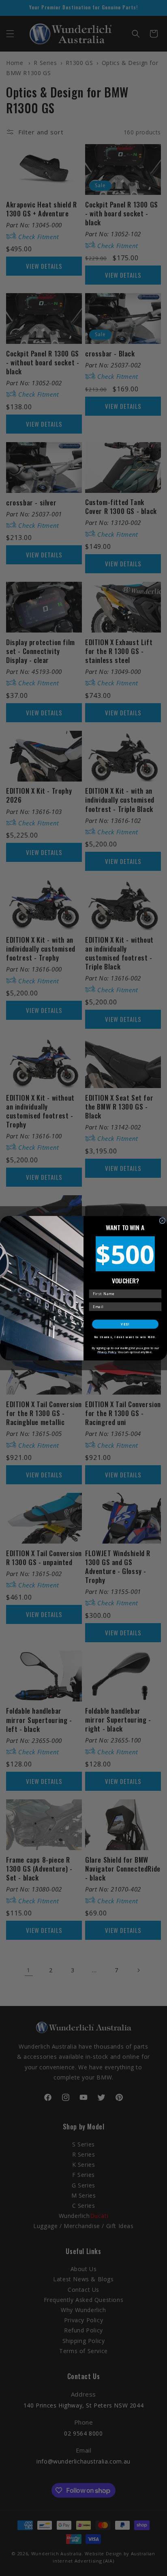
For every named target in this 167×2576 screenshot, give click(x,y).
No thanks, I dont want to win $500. (125, 1337)
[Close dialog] (162, 1221)
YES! (125, 1324)
